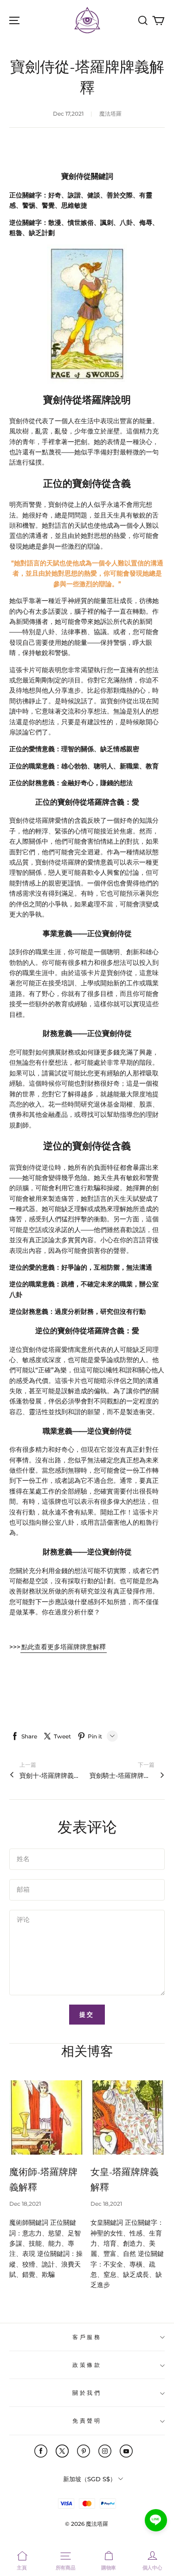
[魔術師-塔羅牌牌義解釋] (46, 2117)
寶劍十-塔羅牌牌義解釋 (52, 1776)
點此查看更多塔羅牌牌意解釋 (64, 1647)
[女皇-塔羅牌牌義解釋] (128, 2117)
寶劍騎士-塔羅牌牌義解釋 (122, 1776)
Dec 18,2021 (25, 2204)
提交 (87, 2014)
